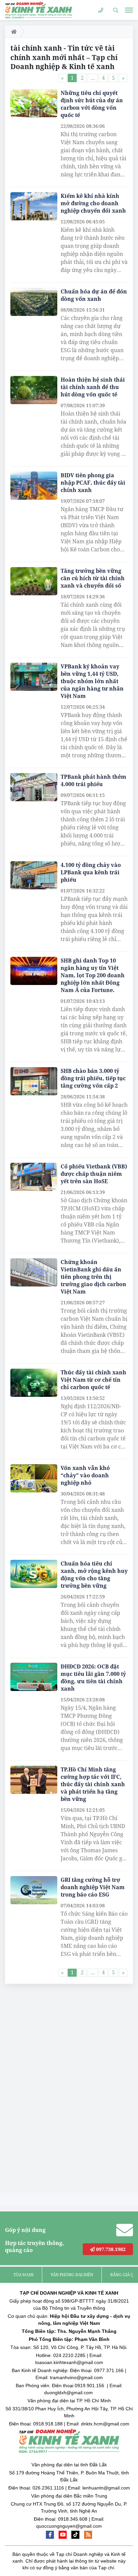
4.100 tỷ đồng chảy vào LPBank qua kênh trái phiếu (91, 872)
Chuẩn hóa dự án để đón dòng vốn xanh (94, 295)
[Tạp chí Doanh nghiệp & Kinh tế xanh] (39, 10)
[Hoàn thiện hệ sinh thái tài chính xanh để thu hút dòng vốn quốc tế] (34, 390)
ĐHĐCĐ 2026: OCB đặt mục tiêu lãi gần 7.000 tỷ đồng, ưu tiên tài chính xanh (93, 1678)
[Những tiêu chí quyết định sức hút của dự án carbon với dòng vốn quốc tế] (34, 103)
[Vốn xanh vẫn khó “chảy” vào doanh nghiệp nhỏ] (34, 1478)
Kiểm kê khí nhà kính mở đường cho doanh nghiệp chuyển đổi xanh (93, 203)
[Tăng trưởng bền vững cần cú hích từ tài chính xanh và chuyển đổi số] (34, 581)
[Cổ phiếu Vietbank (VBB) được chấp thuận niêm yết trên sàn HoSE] (34, 1177)
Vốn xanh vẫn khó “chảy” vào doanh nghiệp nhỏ (85, 1475)
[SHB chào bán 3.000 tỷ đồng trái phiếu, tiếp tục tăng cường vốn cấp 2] (34, 1081)
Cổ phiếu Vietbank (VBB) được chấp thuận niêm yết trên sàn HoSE (94, 1174)
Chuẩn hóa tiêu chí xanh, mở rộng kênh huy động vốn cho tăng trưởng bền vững (94, 1575)
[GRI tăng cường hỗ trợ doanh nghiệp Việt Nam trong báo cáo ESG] (34, 1890)
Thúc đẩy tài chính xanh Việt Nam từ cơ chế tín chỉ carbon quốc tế (93, 1380)
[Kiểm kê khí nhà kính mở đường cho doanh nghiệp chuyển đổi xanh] (34, 206)
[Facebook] (50, 2535)
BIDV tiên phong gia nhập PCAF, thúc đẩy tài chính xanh (93, 483)
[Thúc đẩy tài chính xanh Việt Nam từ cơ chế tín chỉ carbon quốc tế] (34, 1383)
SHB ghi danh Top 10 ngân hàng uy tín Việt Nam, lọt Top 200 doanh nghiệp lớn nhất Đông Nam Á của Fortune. (93, 975)
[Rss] (88, 2535)
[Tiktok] (75, 2535)
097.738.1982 (110, 2249)
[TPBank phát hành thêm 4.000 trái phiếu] (34, 787)
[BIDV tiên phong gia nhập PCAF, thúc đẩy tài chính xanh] (34, 486)
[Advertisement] (55, 2090)
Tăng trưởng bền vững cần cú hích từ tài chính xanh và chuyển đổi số (93, 578)
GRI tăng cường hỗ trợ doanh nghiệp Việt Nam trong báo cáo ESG (93, 1887)
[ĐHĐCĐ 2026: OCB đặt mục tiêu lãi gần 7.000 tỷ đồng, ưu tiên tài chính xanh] (34, 1677)
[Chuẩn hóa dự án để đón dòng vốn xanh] (34, 302)
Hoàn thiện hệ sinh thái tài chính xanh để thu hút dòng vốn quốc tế (93, 387)
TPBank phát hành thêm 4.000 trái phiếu (93, 780)
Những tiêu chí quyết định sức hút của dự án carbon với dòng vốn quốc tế (92, 104)
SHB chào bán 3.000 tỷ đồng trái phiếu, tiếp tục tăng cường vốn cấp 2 (93, 1078)
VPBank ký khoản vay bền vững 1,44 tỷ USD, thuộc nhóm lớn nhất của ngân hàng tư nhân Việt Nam (92, 681)
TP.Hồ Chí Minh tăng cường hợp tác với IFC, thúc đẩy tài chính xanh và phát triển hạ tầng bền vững (93, 1784)
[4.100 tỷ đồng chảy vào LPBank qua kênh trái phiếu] (34, 875)
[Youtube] (63, 2535)
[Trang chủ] (13, 32)
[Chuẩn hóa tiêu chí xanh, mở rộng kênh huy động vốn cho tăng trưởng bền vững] (34, 1574)
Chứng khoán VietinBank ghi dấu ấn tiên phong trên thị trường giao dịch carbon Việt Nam (93, 1277)
